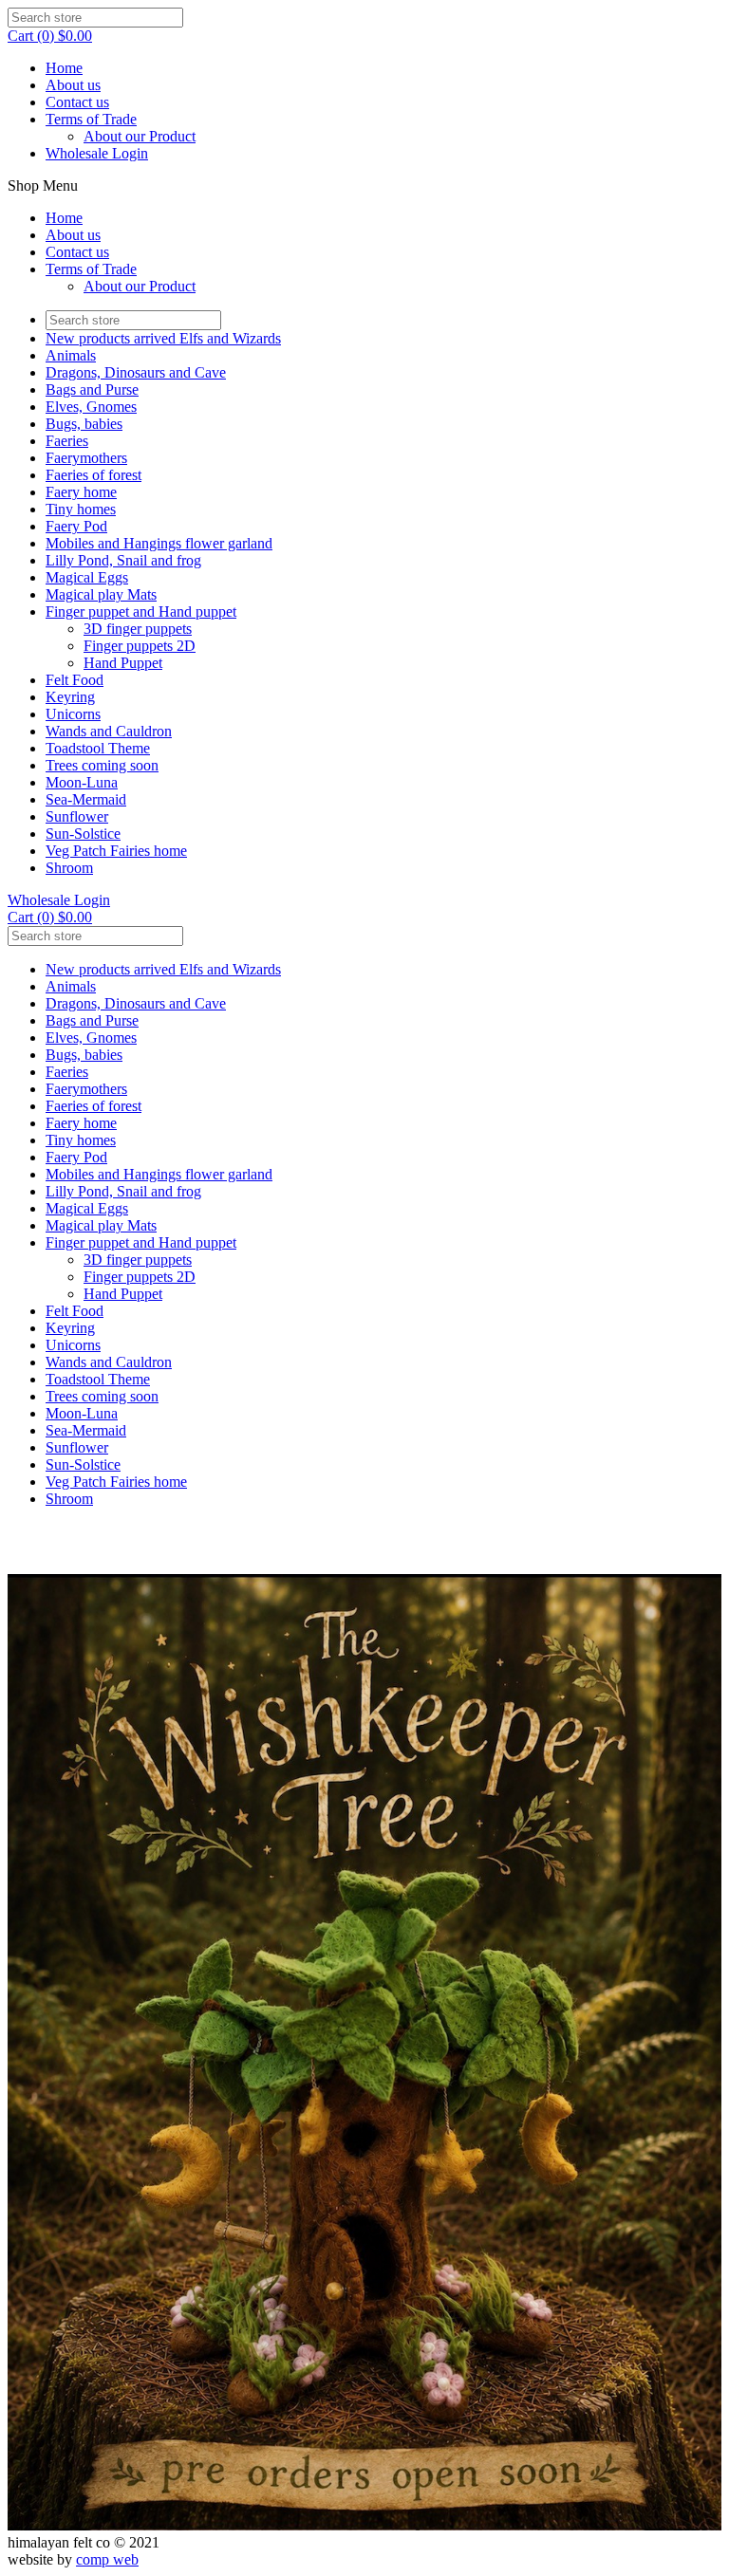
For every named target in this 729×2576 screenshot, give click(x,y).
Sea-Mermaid (86, 799)
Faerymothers (86, 458)
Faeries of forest (93, 475)
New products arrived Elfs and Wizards (163, 338)
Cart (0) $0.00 (50, 36)
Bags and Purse (92, 389)
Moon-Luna (82, 782)
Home (64, 68)
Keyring (70, 697)
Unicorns (73, 714)
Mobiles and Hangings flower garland (159, 543)
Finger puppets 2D (140, 646)
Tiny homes (81, 509)
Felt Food (75, 680)
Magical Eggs (87, 577)
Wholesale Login (97, 153)
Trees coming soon (102, 765)
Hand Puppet (123, 663)
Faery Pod (76, 526)
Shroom (69, 868)
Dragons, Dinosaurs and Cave (136, 372)
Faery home (81, 492)
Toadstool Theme (98, 748)
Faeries (67, 441)
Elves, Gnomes (91, 407)
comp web (107, 2559)
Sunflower (77, 816)
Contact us (77, 102)
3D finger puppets (138, 629)
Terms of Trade (91, 119)
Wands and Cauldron (109, 731)
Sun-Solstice (83, 834)
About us (73, 85)
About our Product (140, 136)
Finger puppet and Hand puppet (141, 612)
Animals (71, 355)
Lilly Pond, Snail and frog (123, 560)
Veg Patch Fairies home (116, 851)
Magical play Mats (101, 594)
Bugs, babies (84, 424)
